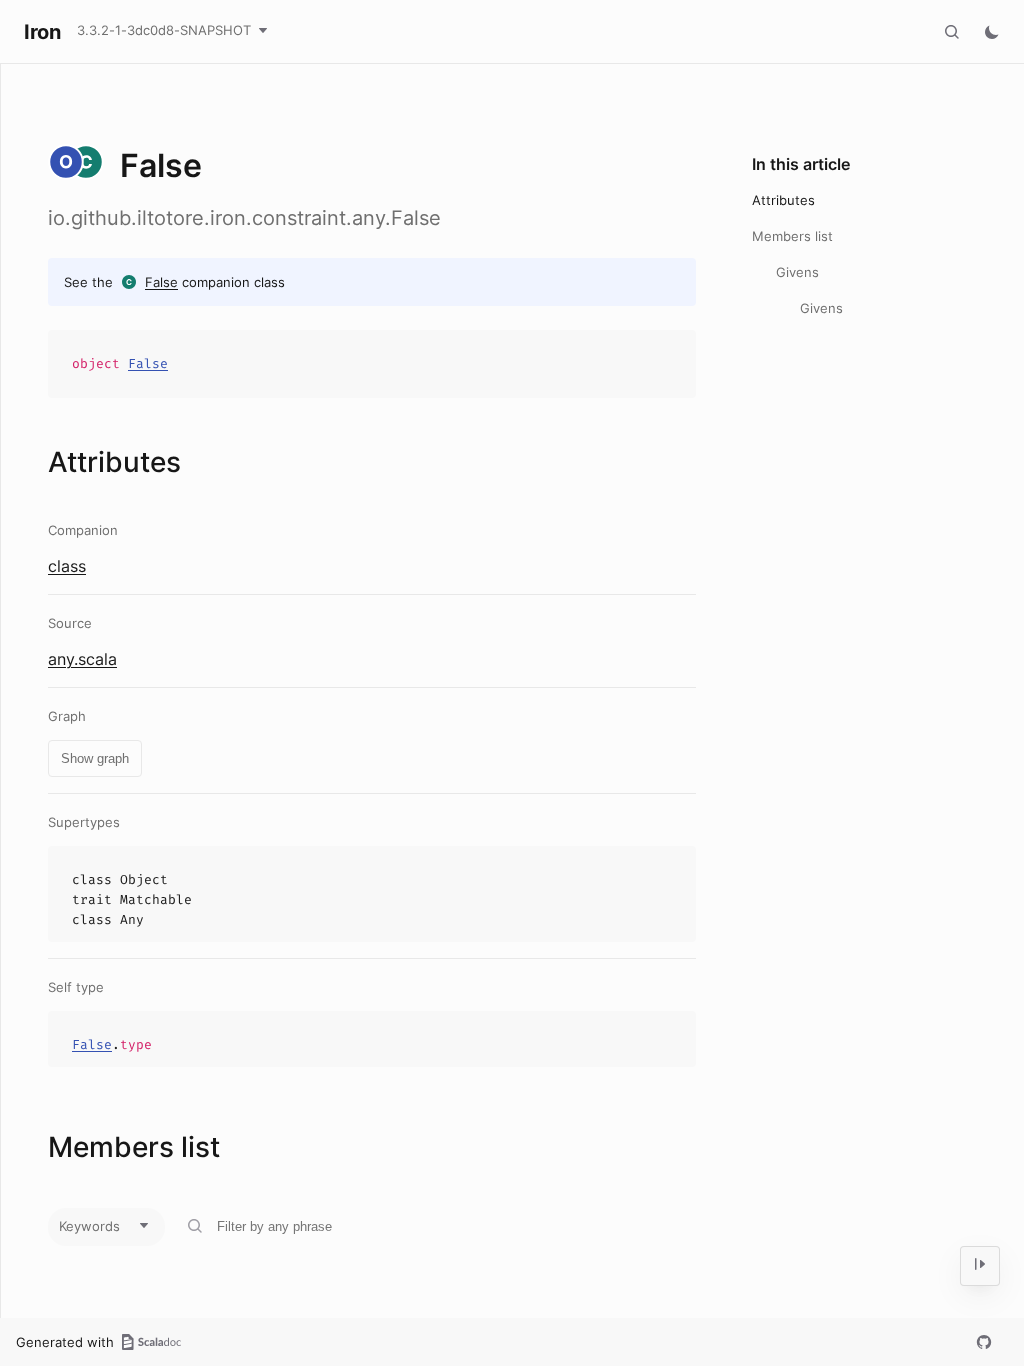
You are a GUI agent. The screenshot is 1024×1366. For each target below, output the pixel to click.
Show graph (95, 758)
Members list (792, 236)
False (161, 282)
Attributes (783, 200)
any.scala (82, 659)
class (67, 566)
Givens (797, 272)
